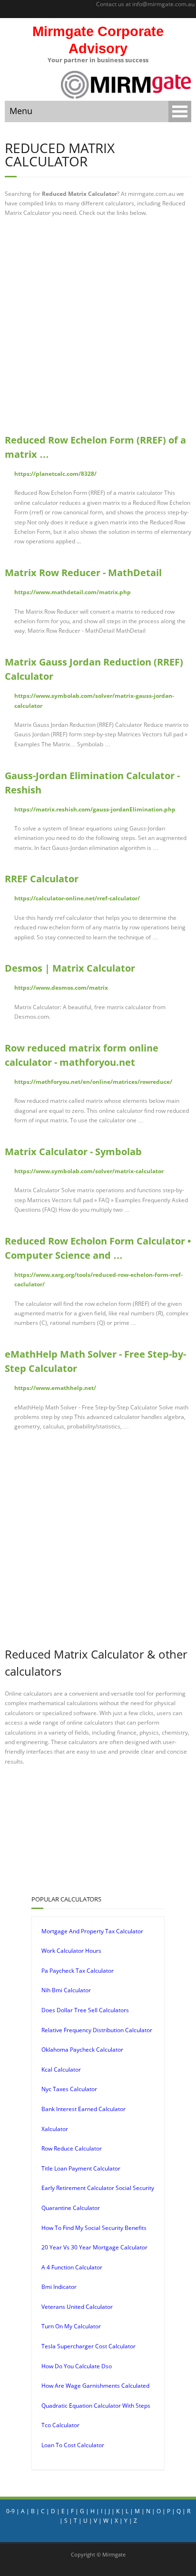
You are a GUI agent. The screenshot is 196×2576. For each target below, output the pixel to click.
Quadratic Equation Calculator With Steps (96, 2406)
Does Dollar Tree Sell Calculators (85, 2010)
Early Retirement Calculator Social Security (98, 2188)
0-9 (10, 2511)
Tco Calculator (60, 2425)
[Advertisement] (98, 326)
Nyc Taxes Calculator (69, 2089)
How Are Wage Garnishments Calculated (95, 2386)
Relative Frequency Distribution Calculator (97, 2030)
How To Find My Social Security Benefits (94, 2228)
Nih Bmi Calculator (66, 1990)
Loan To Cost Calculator (73, 2445)
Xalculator (55, 2129)
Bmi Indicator (59, 2287)
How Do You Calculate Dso (77, 2366)
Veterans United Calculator (77, 2307)
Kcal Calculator (61, 2069)
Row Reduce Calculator (72, 2148)
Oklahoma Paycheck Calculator (82, 2050)
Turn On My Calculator (71, 2326)
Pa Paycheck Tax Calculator (78, 1971)
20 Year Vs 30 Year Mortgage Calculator (94, 2247)
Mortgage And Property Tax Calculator (92, 1931)
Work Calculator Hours (71, 1951)
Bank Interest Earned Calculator (83, 2109)
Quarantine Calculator (71, 2208)
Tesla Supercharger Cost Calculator (88, 2346)
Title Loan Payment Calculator (81, 2168)
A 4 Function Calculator (72, 2267)
